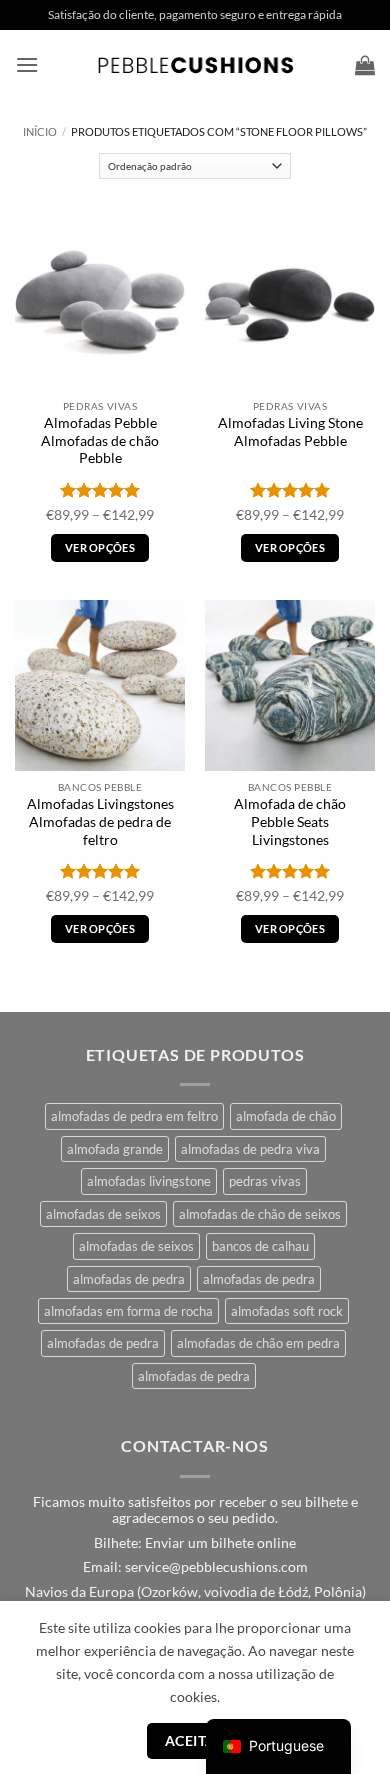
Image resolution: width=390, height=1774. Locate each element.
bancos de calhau (260, 1246)
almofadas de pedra (129, 1279)
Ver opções (100, 547)
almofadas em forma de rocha (128, 1311)
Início (40, 131)
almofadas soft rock (287, 1311)
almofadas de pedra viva (250, 1149)
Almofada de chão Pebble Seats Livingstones (290, 821)
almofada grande (115, 1149)
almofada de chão (286, 1116)
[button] (27, 64)
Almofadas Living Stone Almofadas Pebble (290, 432)
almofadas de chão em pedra (258, 1343)
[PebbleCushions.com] (195, 65)
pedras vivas (265, 1181)
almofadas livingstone (149, 1181)
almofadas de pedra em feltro (134, 1116)
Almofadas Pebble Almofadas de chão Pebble (100, 440)
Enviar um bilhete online (220, 1543)
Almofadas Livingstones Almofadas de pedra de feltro (100, 821)
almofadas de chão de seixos (260, 1214)
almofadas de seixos (103, 1214)
